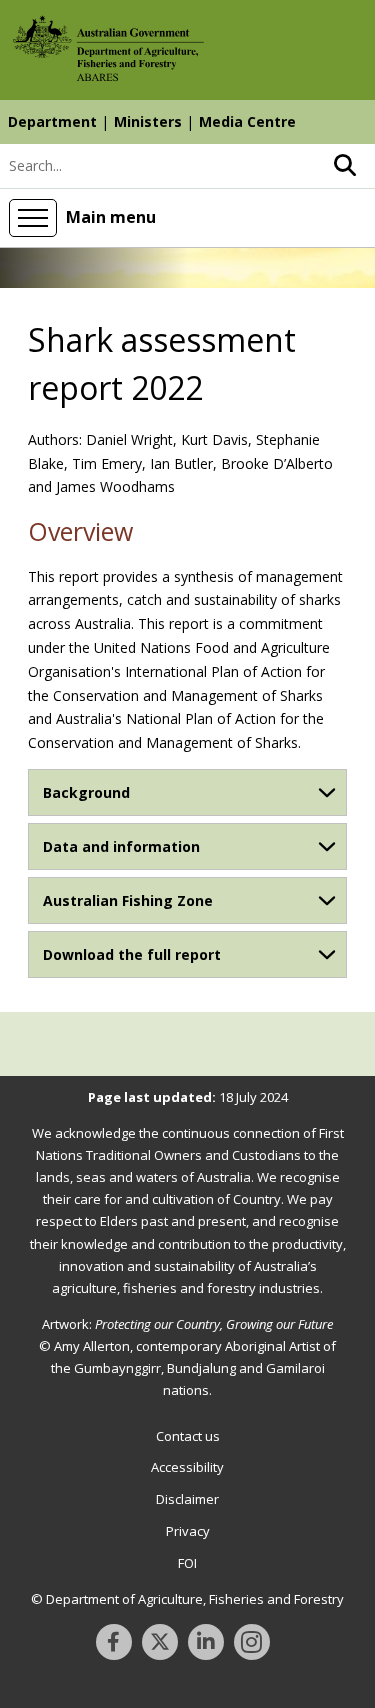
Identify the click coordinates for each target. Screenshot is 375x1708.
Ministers (148, 121)
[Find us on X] (160, 1642)
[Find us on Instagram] (252, 1642)
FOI (187, 1563)
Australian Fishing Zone (128, 900)
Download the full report (132, 954)
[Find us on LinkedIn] (206, 1642)
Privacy (188, 1531)
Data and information (121, 846)
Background (86, 792)
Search (345, 166)
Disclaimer (187, 1499)
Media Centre (247, 121)
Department (52, 121)
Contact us (188, 1436)
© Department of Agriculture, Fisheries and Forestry (187, 1599)
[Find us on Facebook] (114, 1642)
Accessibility (187, 1467)
